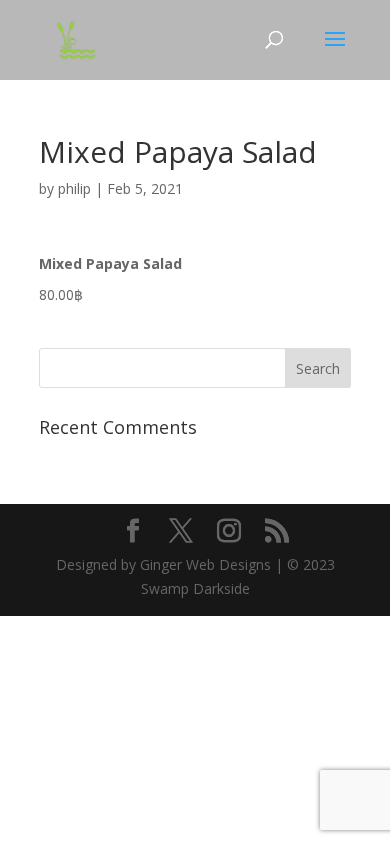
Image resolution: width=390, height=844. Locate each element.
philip (74, 188)
